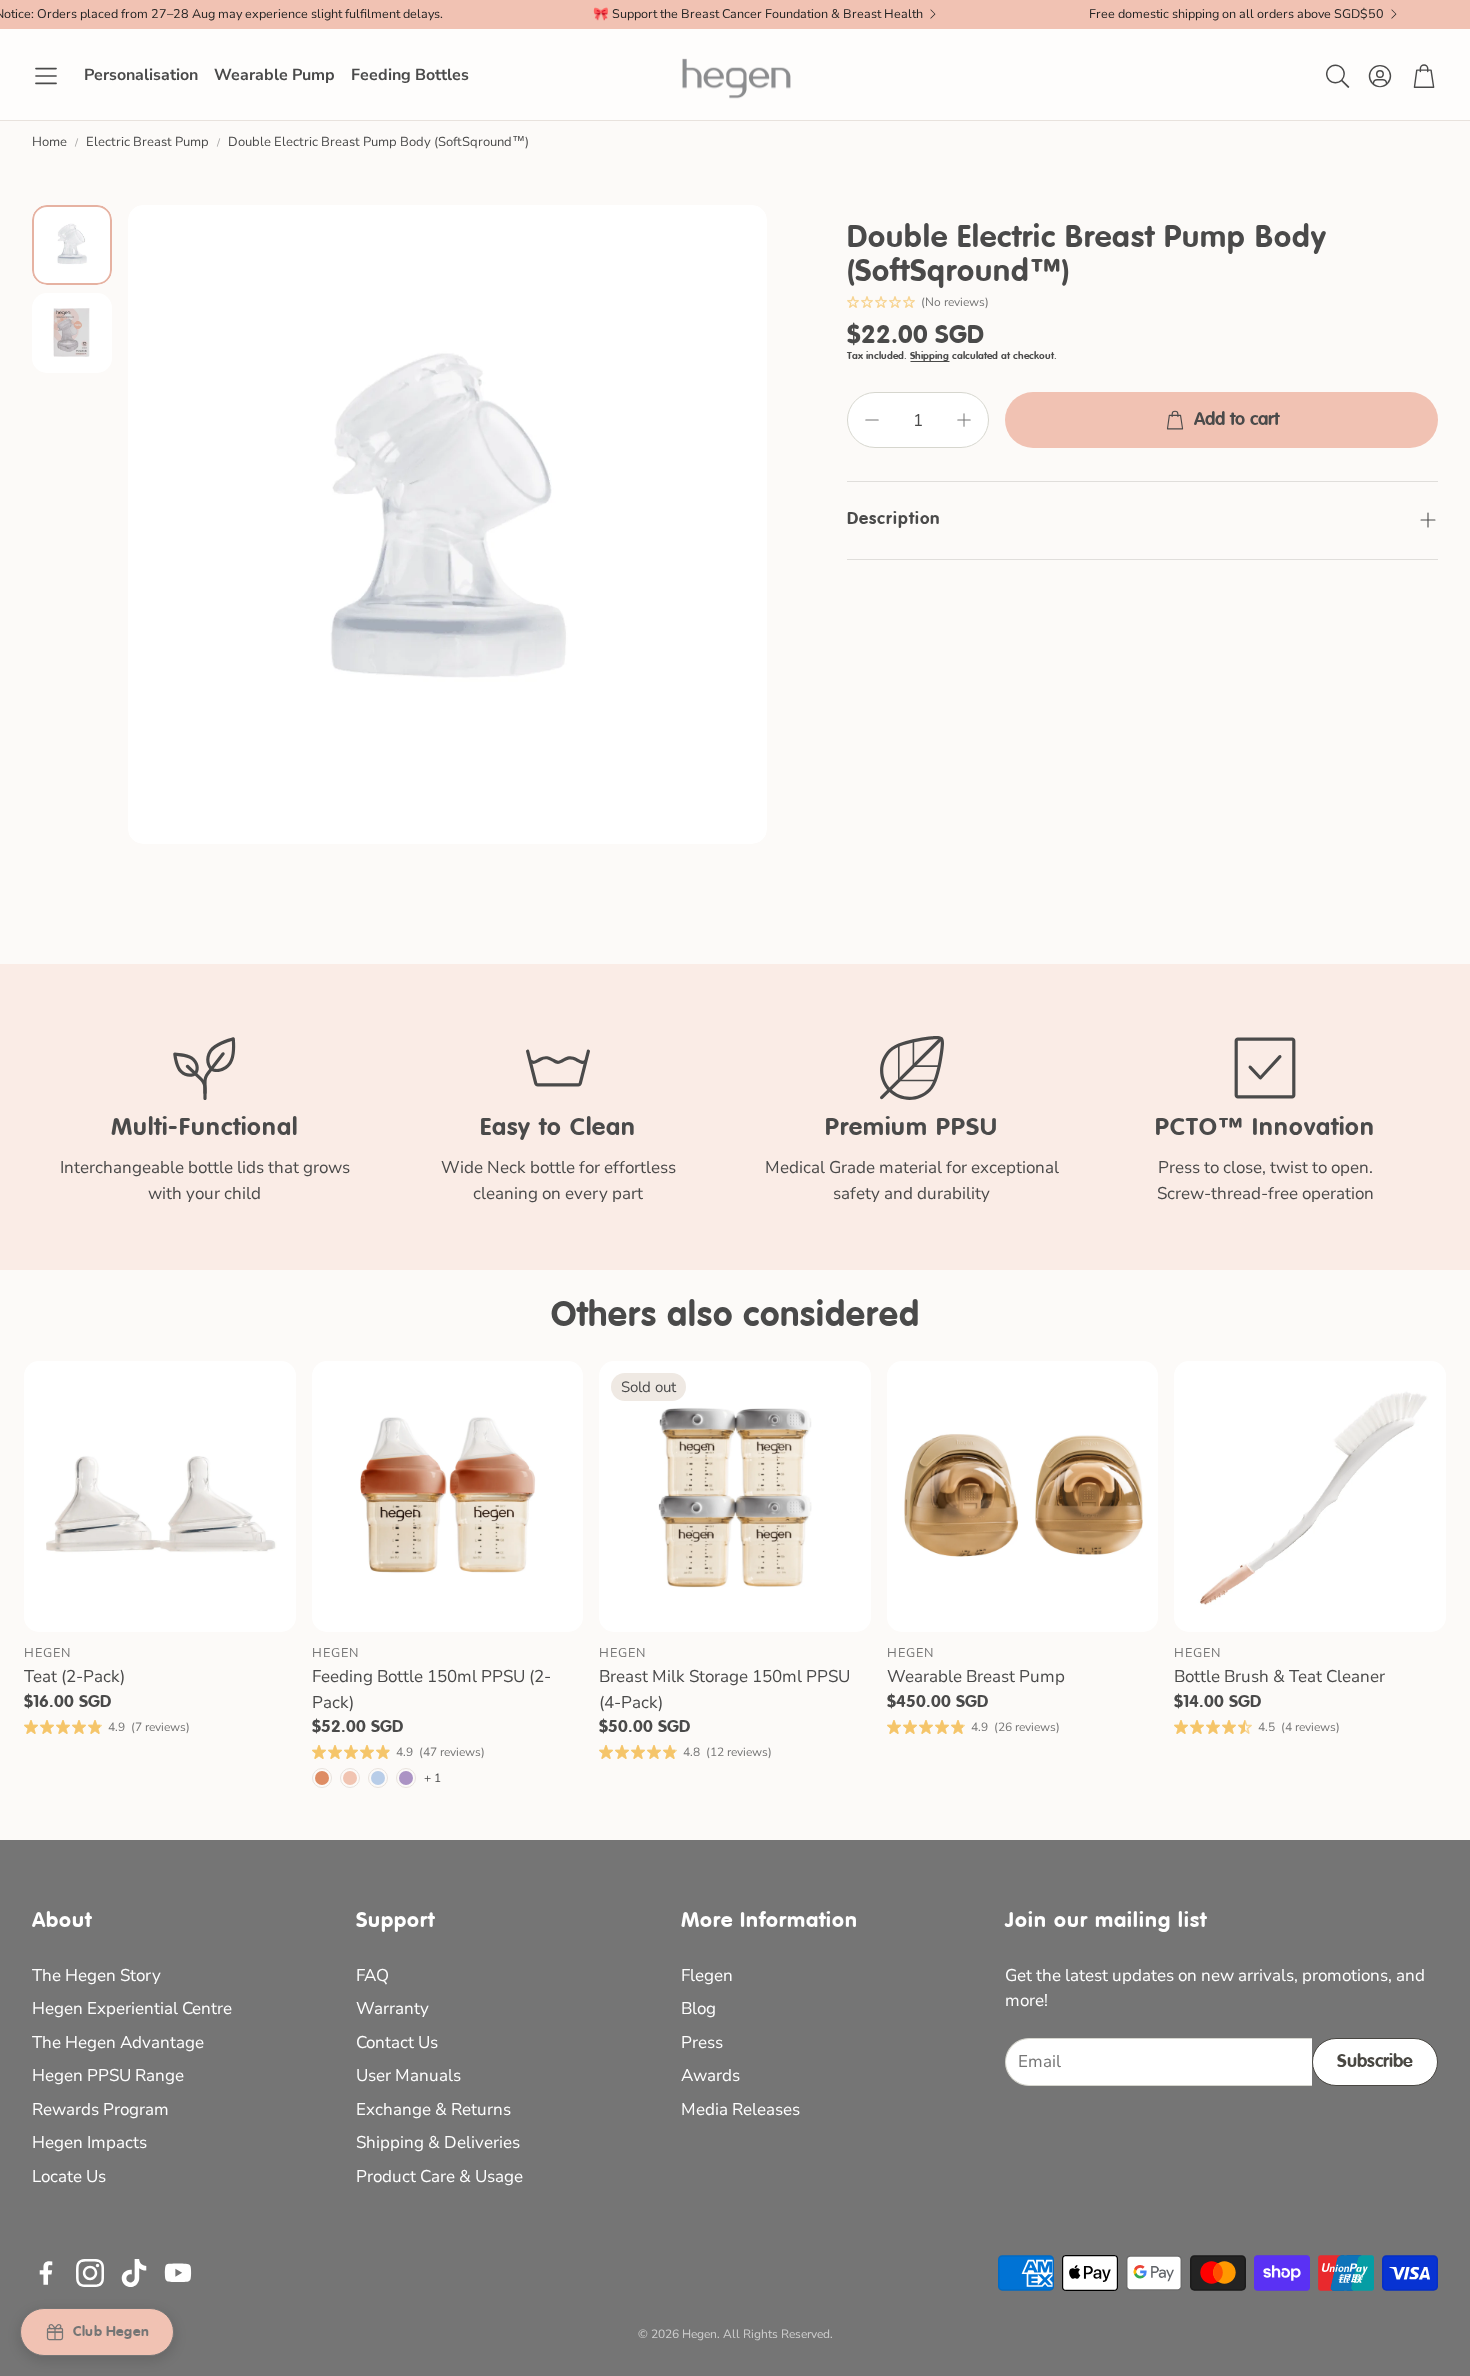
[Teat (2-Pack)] (160, 1497)
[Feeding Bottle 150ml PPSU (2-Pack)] (448, 1497)
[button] (46, 76)
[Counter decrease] (872, 420)
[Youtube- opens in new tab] (178, 2273)
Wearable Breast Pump (976, 1676)
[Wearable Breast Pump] (1023, 1497)
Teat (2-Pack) (74, 1676)
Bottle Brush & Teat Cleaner (1279, 1676)
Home (49, 142)
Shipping (929, 356)
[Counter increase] (964, 420)
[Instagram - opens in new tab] (90, 2273)
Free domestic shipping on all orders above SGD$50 (1236, 14)
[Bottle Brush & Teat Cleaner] (1310, 1497)
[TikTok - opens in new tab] (134, 2273)
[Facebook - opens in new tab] (46, 2273)
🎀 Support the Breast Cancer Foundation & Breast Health (758, 14)
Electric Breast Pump (147, 142)
